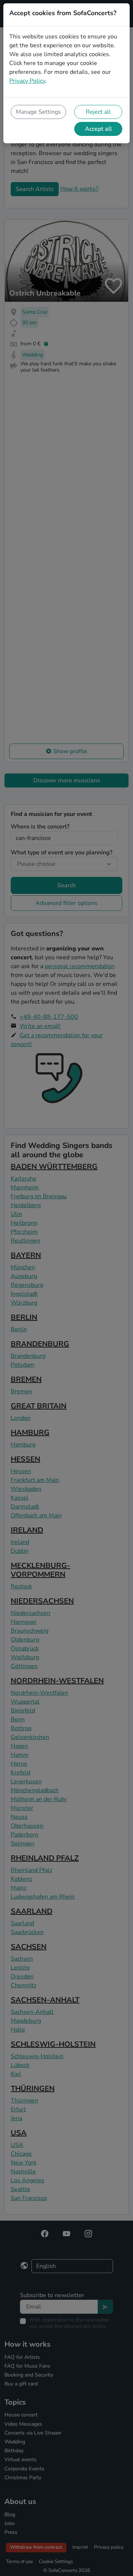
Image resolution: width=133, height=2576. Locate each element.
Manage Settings (38, 112)
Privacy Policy (27, 81)
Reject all (98, 112)
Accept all (98, 129)
